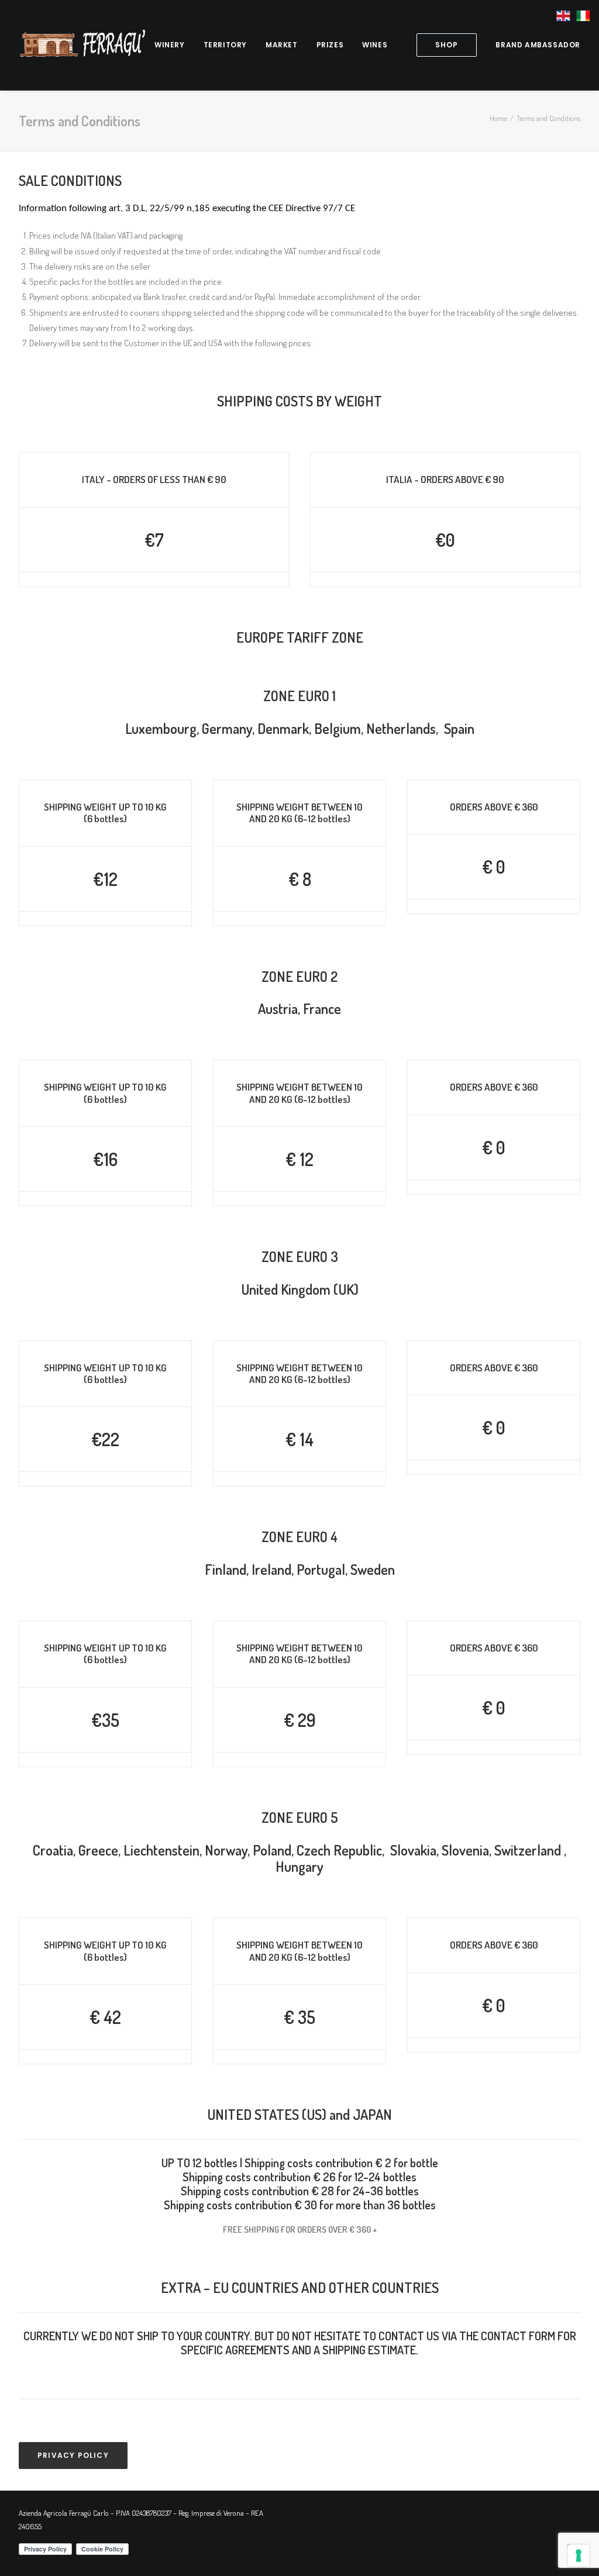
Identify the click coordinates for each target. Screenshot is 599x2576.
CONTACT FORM (518, 2336)
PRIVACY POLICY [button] (73, 2455)
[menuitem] (170, 45)
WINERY (170, 45)
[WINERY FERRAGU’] (82, 45)
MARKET (282, 45)
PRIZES (330, 45)
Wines (375, 45)
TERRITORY (225, 45)
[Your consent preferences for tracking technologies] (579, 2556)
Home (498, 118)
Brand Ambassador (538, 45)
